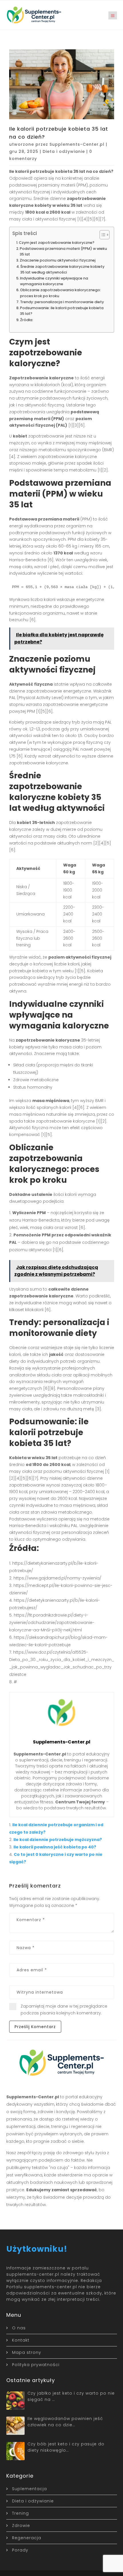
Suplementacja (29, 2489)
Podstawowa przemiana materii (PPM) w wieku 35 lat (63, 251)
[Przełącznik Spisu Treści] (102, 235)
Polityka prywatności (36, 2365)
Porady (20, 2550)
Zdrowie (21, 2526)
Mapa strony (27, 2352)
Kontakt (21, 2340)
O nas (19, 2328)
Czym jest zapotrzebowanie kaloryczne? (57, 243)
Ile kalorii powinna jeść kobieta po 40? (55, 1847)
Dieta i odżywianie (64, 151)
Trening (20, 2513)
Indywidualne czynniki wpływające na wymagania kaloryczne (54, 281)
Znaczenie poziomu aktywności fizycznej (58, 260)
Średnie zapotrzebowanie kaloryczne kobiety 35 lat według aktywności (62, 269)
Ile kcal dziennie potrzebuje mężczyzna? (58, 1840)
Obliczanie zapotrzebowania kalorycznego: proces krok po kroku (60, 293)
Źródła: (27, 320)
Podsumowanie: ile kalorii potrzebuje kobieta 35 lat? (62, 311)
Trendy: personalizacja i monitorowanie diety (62, 302)
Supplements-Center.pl (77, 144)
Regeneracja (27, 2538)
